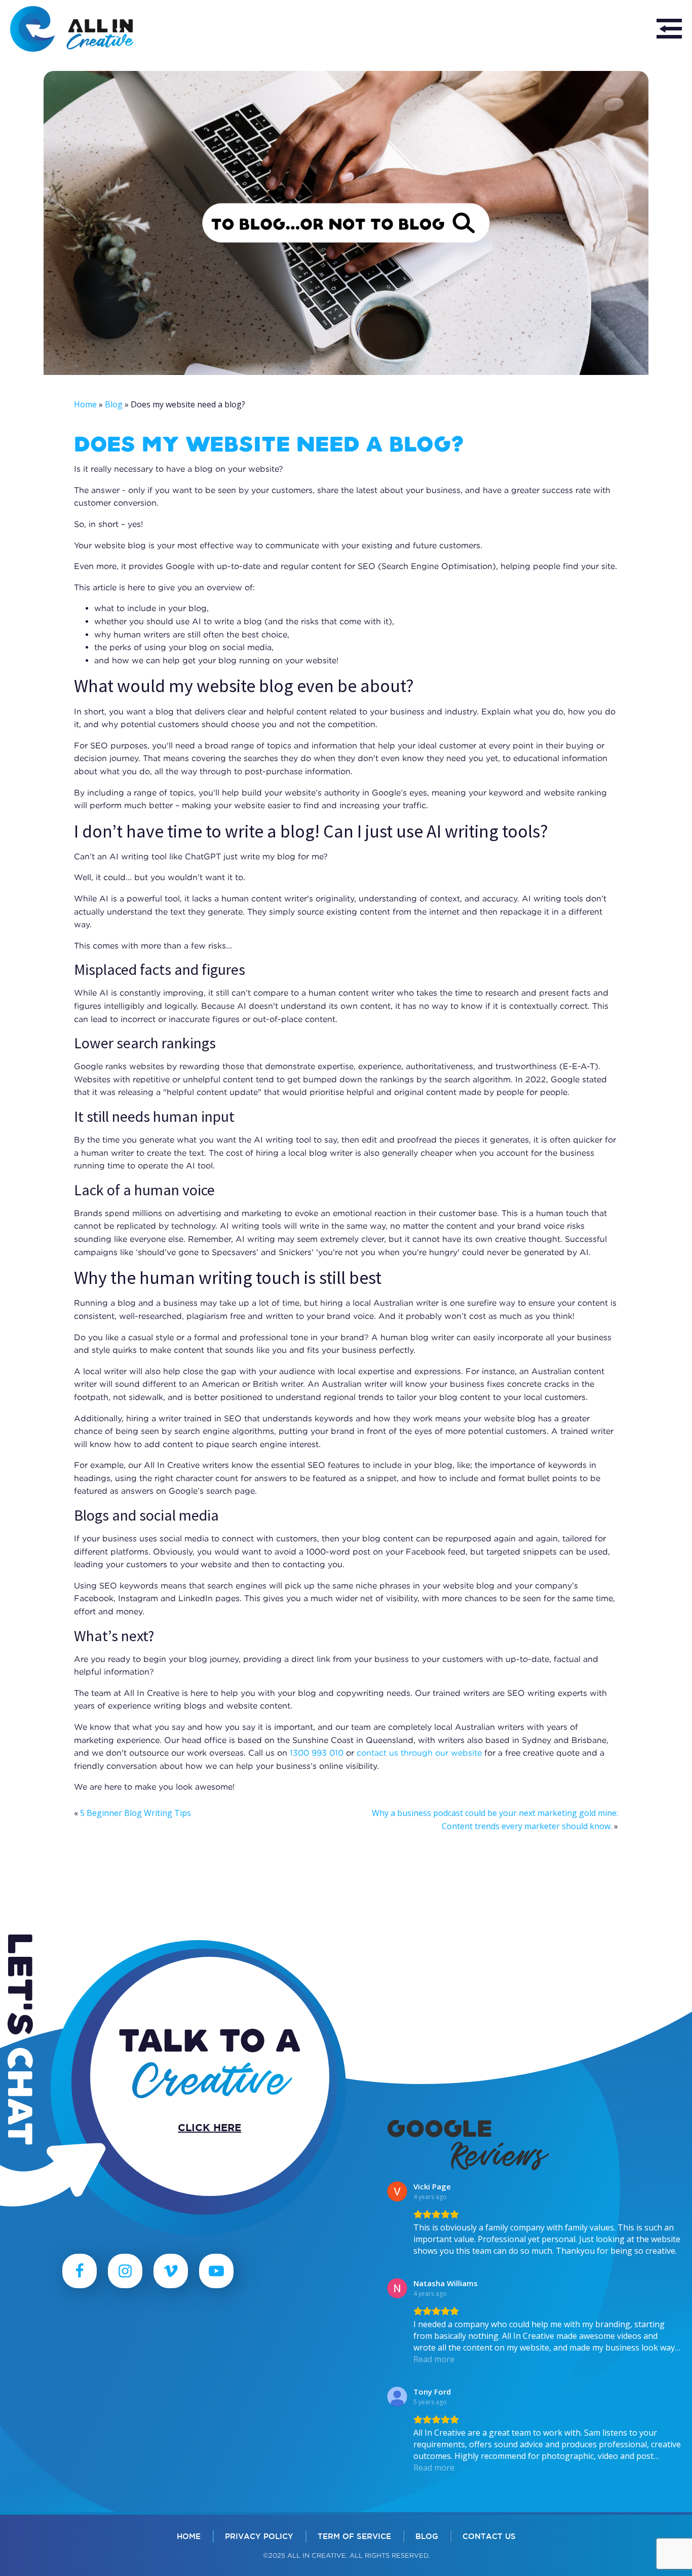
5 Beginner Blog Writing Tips (136, 1813)
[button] (669, 29)
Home (85, 404)
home (189, 2536)
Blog (114, 404)
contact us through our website (419, 1753)
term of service (354, 2536)
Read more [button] (434, 2359)
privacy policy (259, 2536)
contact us (489, 2536)
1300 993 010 (317, 1753)
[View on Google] (397, 2191)
